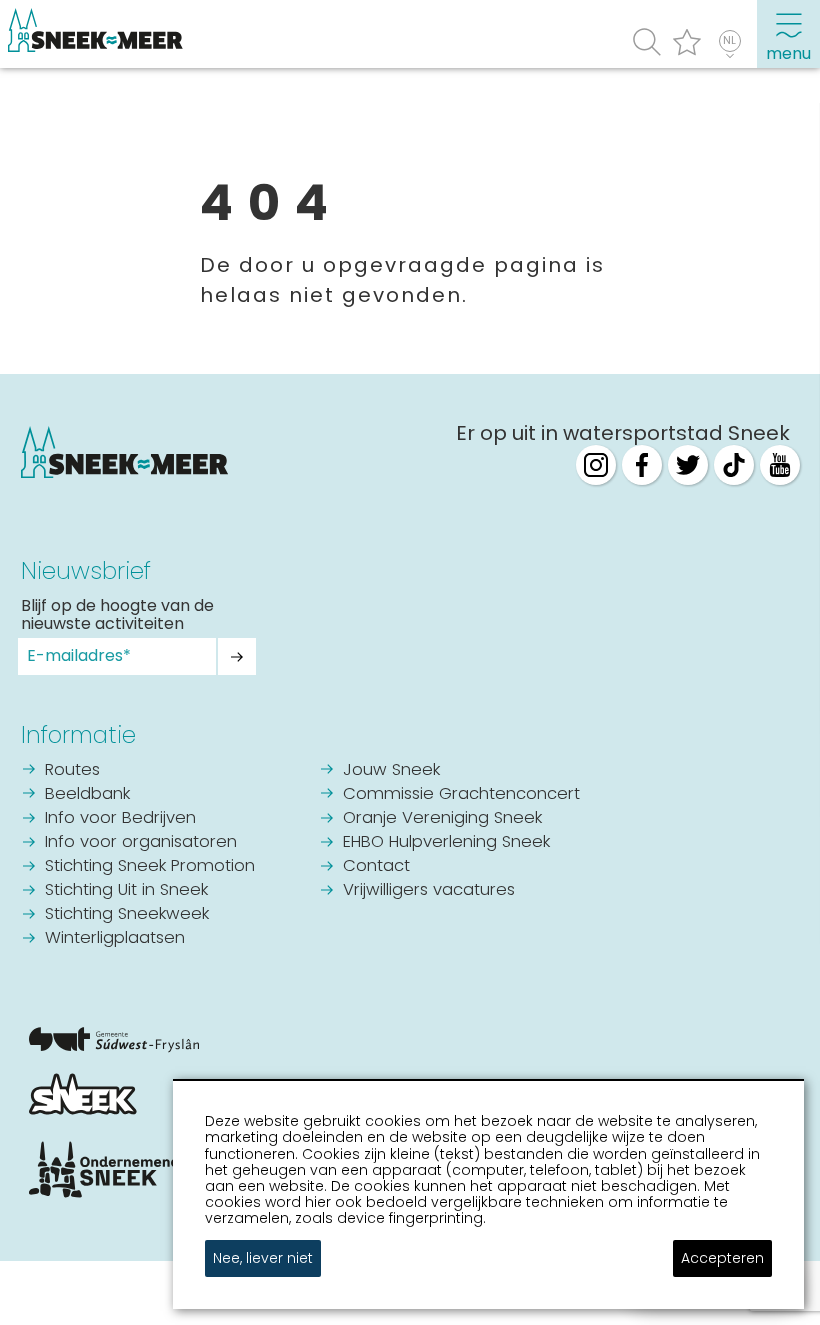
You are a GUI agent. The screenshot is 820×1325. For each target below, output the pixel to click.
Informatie (78, 735)
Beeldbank (87, 794)
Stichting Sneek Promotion (150, 866)
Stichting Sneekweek (127, 914)
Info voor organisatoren (141, 842)
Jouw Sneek (391, 770)
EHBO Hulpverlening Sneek (446, 842)
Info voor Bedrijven (120, 818)
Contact (376, 866)
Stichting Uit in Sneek (126, 890)
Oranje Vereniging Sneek (442, 818)
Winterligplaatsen (115, 938)
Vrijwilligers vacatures (429, 890)
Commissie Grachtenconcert (461, 794)
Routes (72, 770)
